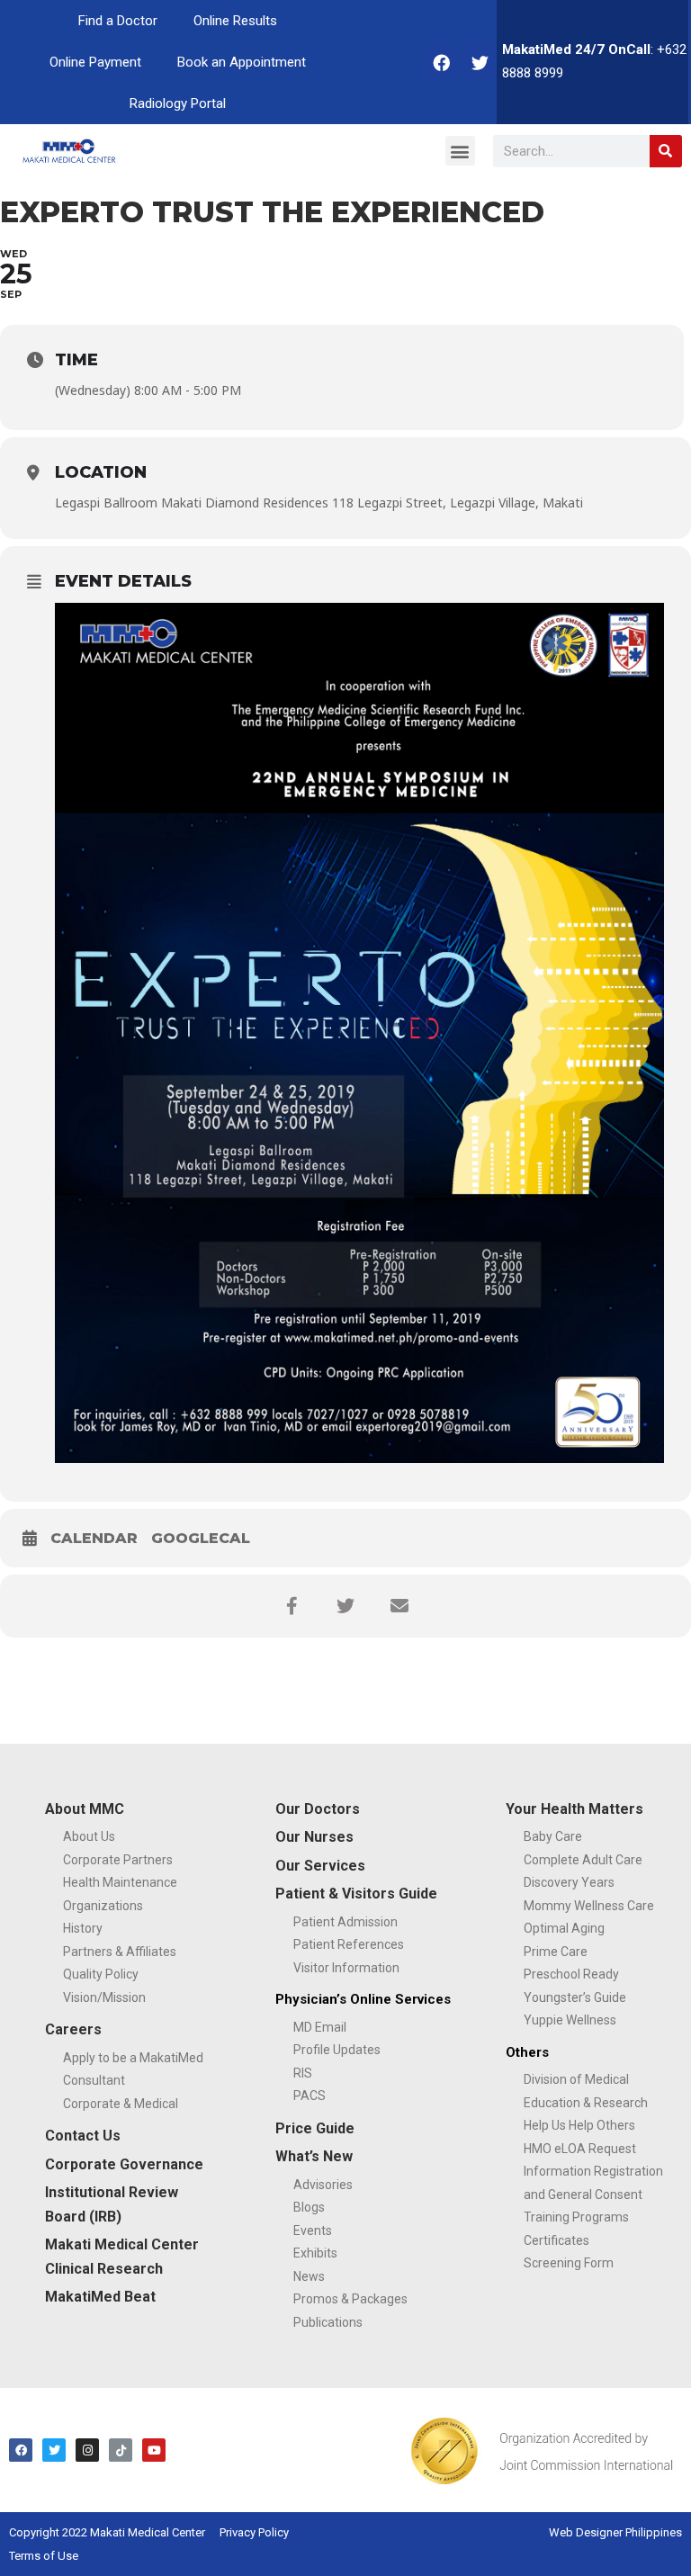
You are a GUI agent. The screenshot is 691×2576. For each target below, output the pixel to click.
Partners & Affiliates (120, 1952)
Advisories (323, 2185)
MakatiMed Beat (100, 2297)
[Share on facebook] (292, 1606)
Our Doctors (318, 1809)
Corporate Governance (124, 2164)
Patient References (349, 1944)
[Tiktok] (121, 2450)
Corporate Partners (118, 1860)
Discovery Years (569, 1882)
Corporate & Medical (121, 2104)
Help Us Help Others (579, 2125)
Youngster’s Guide (575, 1997)
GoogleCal (201, 1538)
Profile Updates (337, 2050)
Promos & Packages (350, 2299)
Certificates (556, 2240)
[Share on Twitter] (345, 1606)
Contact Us (83, 2136)
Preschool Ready (571, 1974)
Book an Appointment (242, 62)
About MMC (85, 1809)
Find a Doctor (118, 21)
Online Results (235, 21)
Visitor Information (346, 1968)
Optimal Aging (564, 1928)
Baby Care (553, 1836)
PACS (310, 2096)
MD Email (320, 2027)
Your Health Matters (574, 1809)
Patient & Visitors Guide (356, 1894)
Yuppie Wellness (570, 2020)
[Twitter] (480, 62)
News (309, 2276)
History (83, 1928)
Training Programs (576, 2217)
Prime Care (556, 1952)
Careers (73, 2029)
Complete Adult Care (583, 1860)
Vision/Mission (104, 1997)
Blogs (309, 2207)
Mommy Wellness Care (589, 1906)
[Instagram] (87, 2450)
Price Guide (315, 2128)
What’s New (314, 2156)
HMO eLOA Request (580, 2149)
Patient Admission (345, 1922)
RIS (303, 2073)
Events (313, 2230)
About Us (89, 1836)
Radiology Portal (178, 103)
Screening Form (569, 2263)
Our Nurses (314, 1837)
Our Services (320, 1866)
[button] (460, 151)
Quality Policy (101, 1974)
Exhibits (315, 2253)
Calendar (94, 1538)
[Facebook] (441, 62)
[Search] (666, 151)
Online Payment (95, 62)
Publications (328, 2322)
